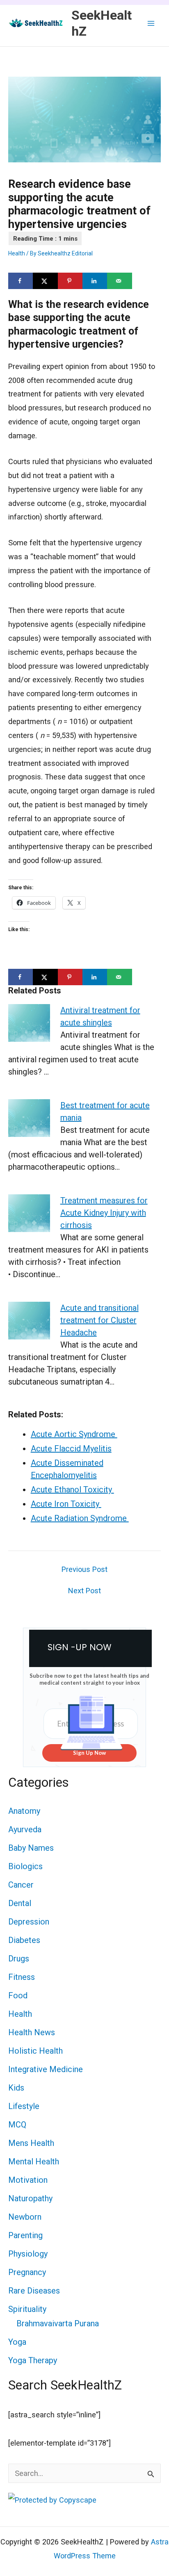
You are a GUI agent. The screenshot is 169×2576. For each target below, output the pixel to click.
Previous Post (84, 1569)
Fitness (22, 1977)
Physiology (28, 2254)
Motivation (28, 2180)
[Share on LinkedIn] (95, 281)
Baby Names (31, 1848)
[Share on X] (45, 281)
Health (17, 253)
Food (18, 1995)
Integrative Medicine (46, 2069)
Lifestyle (24, 2106)
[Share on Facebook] (21, 281)
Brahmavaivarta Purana (58, 2323)
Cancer (21, 1885)
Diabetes (24, 1940)
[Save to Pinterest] (70, 281)
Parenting (25, 2235)
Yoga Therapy (33, 2360)
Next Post (84, 1591)
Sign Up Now (89, 1753)
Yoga (17, 2342)
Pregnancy (27, 2272)
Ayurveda (25, 1829)
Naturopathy (30, 2198)
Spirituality (27, 2309)
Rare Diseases (34, 2291)
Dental (20, 1903)
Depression (29, 1922)
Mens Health (31, 2143)
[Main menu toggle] (151, 23)
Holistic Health (35, 2051)
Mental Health (34, 2161)
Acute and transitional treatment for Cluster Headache (99, 1320)
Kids (16, 2088)
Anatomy (24, 1811)
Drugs (19, 1959)
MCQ (17, 2125)
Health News (32, 2032)
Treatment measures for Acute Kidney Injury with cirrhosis (104, 1213)
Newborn (25, 2217)
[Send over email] (119, 281)
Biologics (25, 1866)
